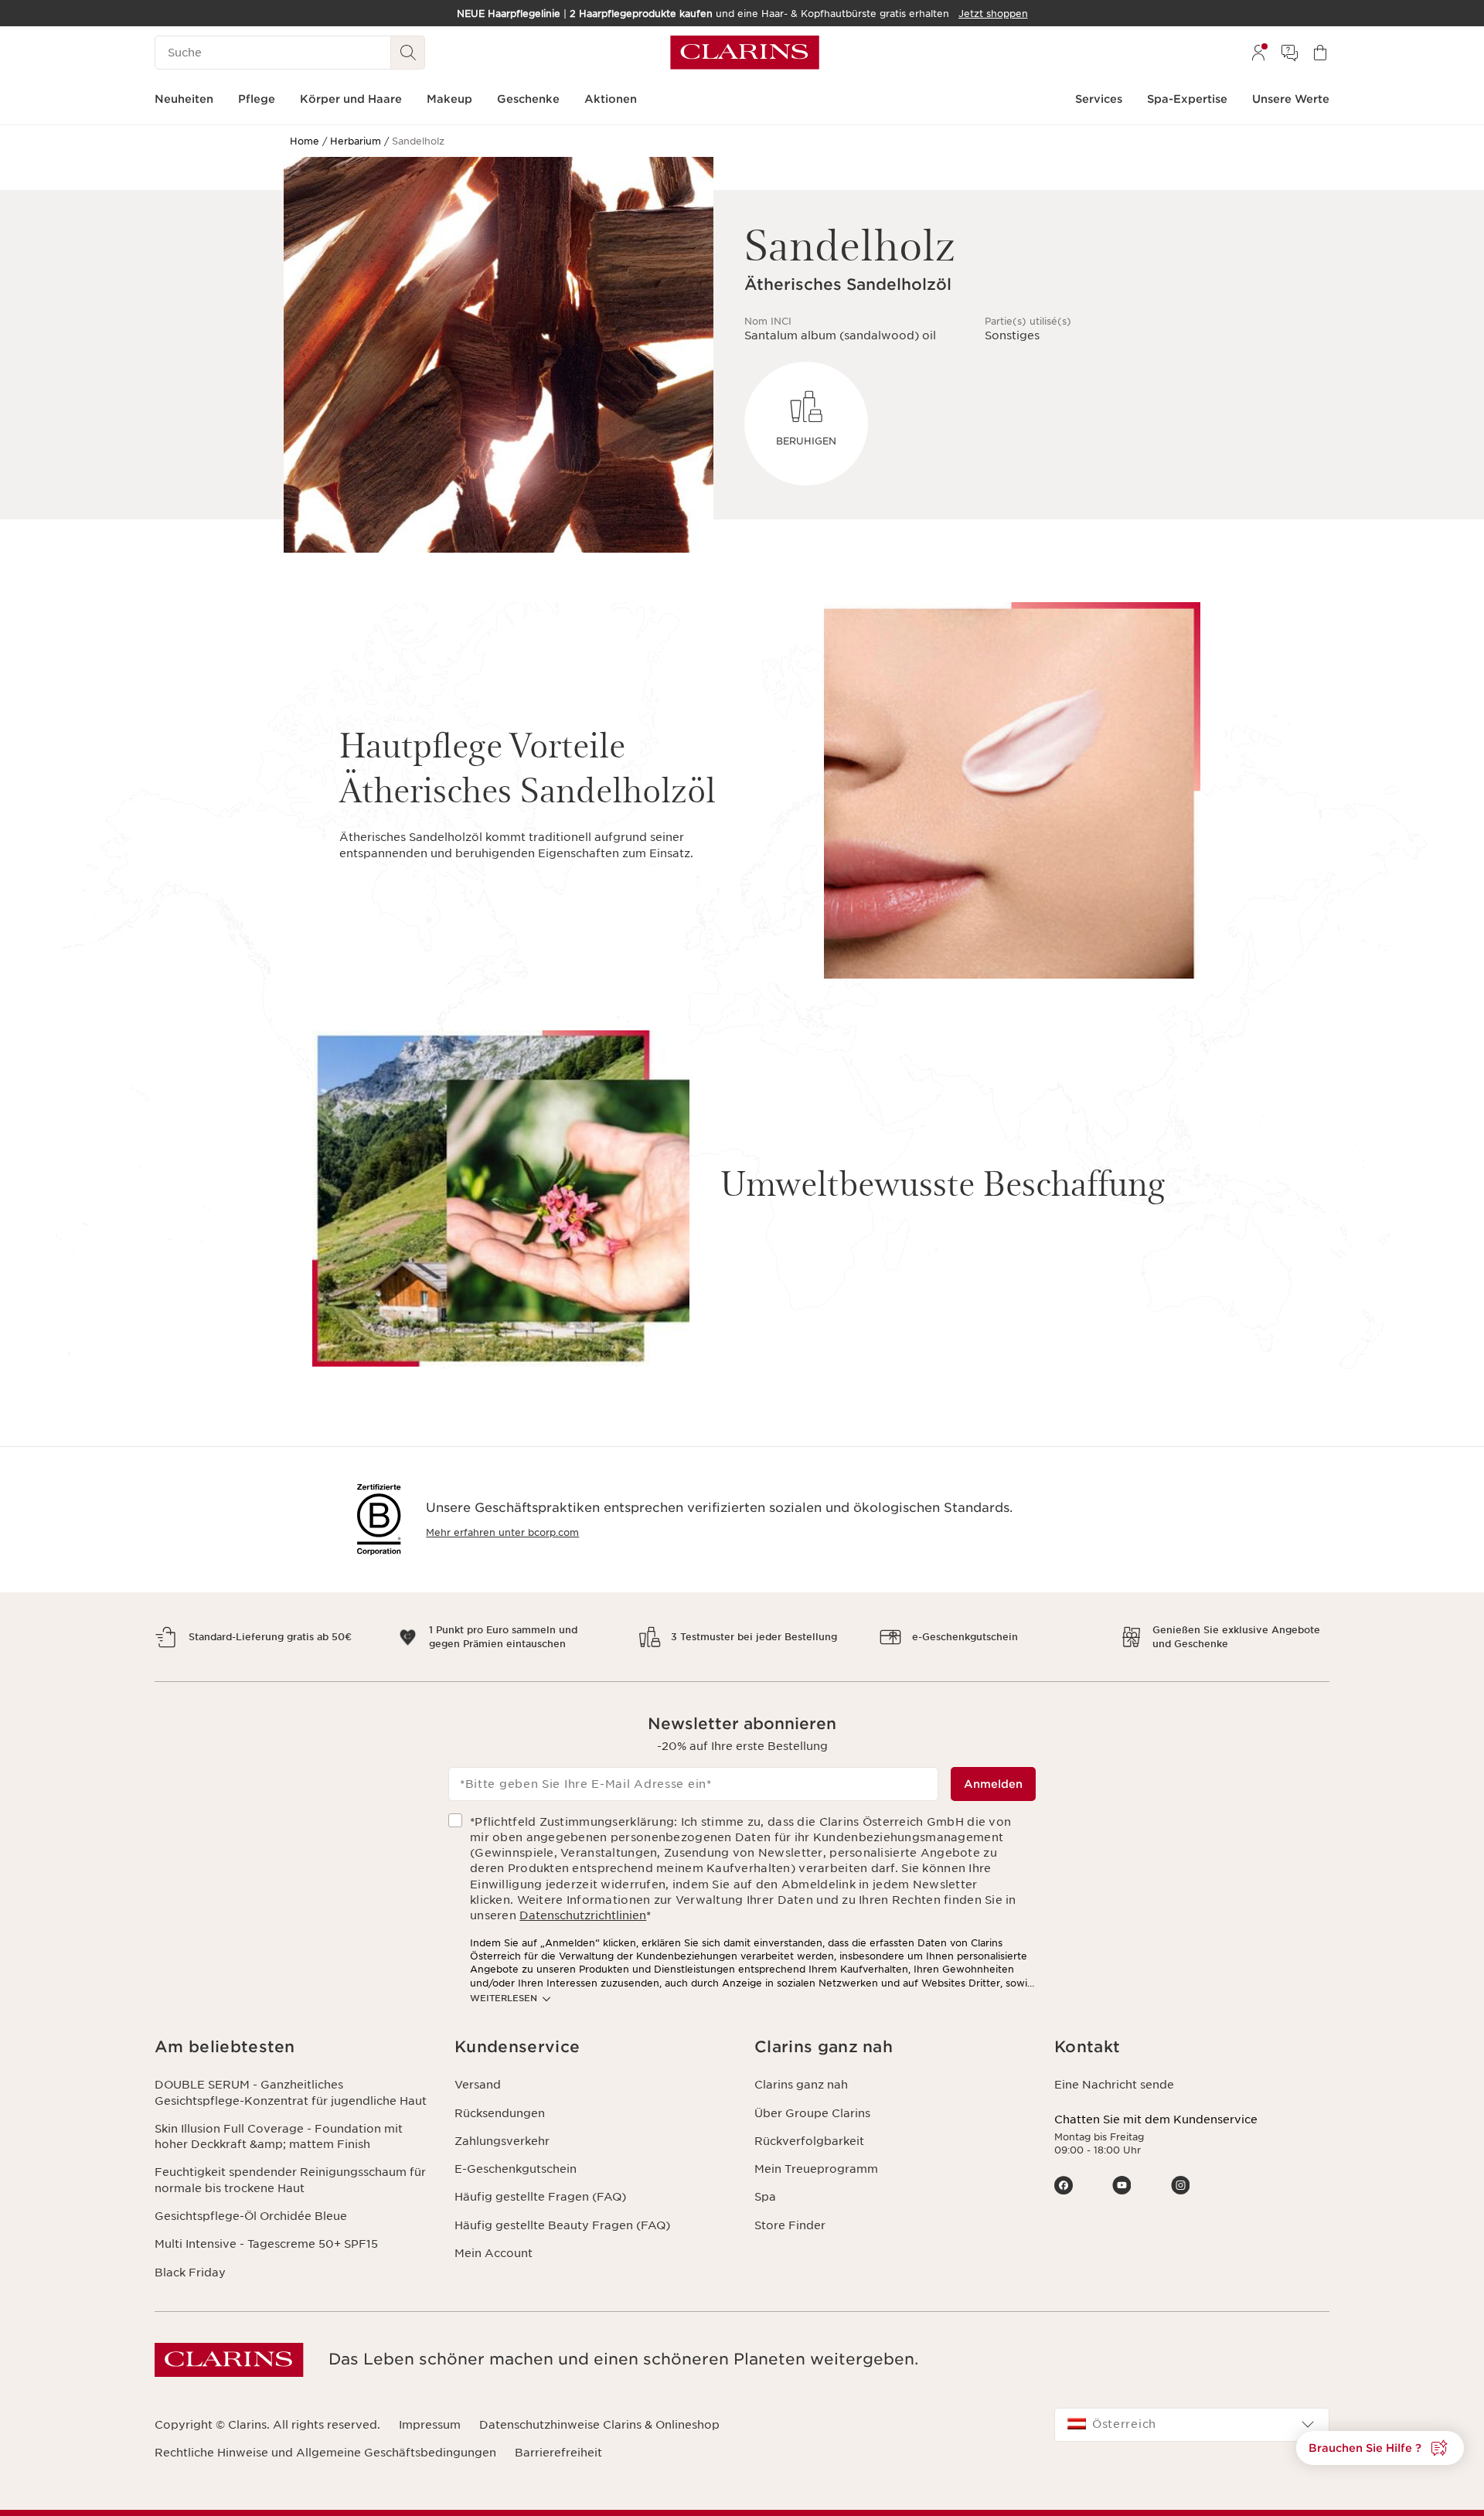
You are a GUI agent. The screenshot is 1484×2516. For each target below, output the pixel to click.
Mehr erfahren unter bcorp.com (502, 1532)
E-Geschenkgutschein (516, 2169)
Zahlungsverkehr (502, 2141)
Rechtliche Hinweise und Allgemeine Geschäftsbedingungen (325, 2453)
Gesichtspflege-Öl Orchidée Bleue (251, 2216)
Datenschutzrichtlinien (583, 1915)
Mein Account (494, 2253)
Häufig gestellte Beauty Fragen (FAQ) (562, 2225)
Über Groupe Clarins (812, 2113)
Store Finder (790, 2225)
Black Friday (190, 2273)
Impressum (430, 2425)
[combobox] (1192, 2425)
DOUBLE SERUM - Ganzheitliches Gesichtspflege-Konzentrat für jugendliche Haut (291, 2092)
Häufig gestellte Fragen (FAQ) (540, 2197)
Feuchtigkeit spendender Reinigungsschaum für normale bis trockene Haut (290, 2180)
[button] (292, 2047)
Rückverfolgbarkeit (809, 2141)
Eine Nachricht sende (1114, 2085)
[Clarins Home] (745, 53)
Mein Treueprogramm (816, 2169)
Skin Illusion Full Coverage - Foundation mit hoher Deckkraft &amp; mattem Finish (279, 2136)
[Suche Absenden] (408, 53)
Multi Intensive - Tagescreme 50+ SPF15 (266, 2244)
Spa (765, 2197)
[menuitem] (1258, 53)
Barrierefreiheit (558, 2453)
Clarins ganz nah (801, 2085)
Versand (478, 2085)
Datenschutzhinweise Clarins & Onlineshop (599, 2425)
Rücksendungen (500, 2113)
